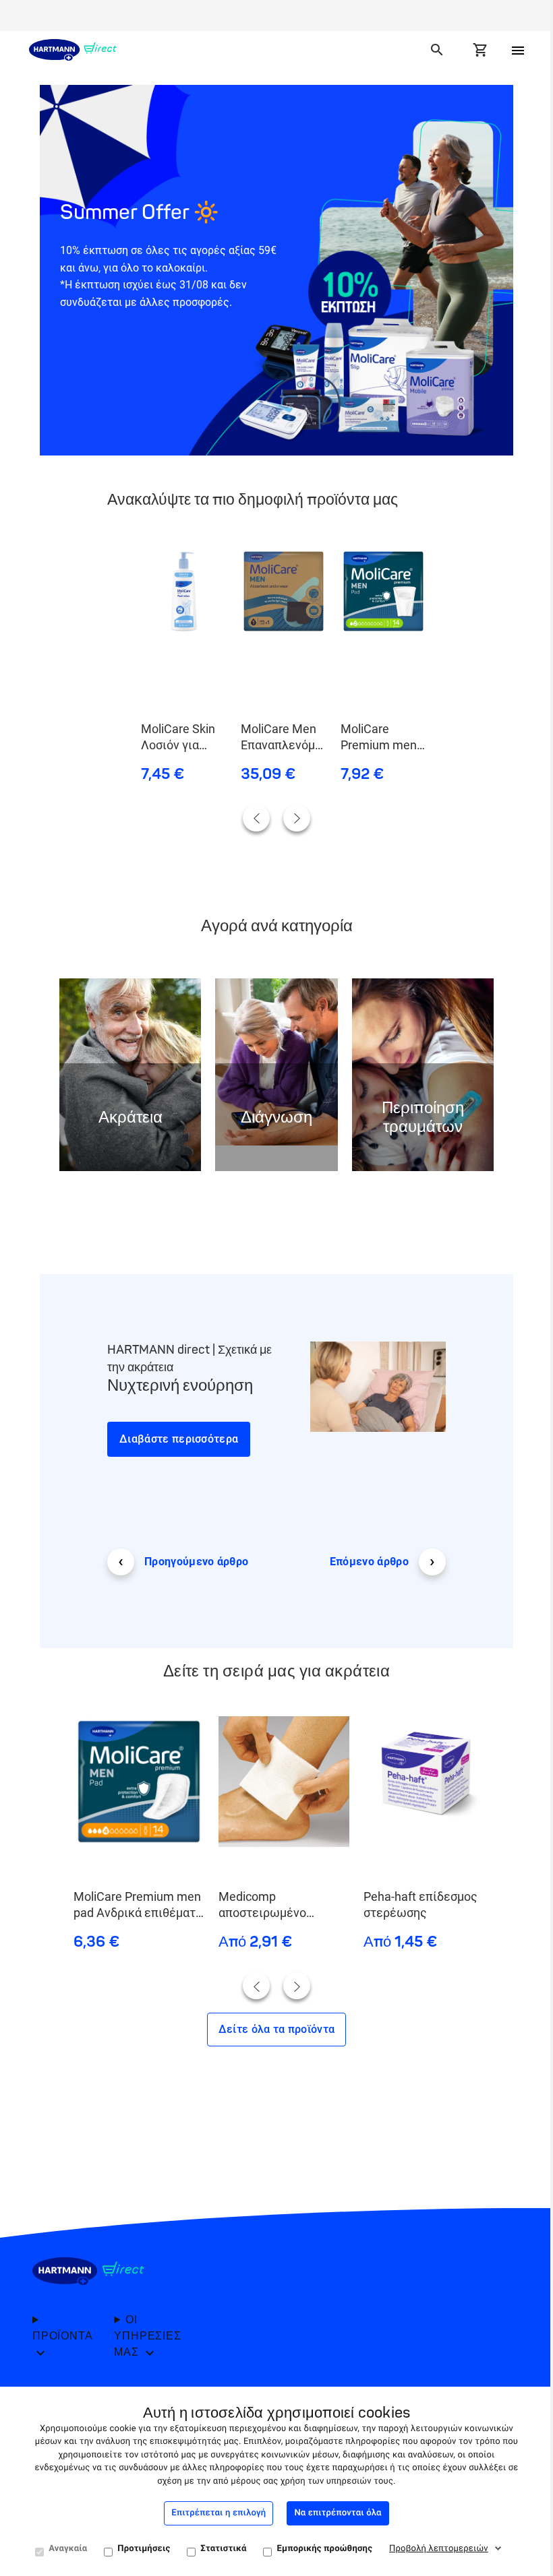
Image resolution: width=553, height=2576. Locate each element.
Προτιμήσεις (144, 2549)
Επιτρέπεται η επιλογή (219, 2513)
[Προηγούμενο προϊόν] (256, 818)
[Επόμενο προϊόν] (297, 818)
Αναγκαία (68, 2549)
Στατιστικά (223, 2549)
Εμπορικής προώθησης (324, 2549)
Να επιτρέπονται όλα (338, 2513)
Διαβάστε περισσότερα (179, 1439)
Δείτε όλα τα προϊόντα (277, 2029)
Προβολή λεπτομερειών (439, 2549)
